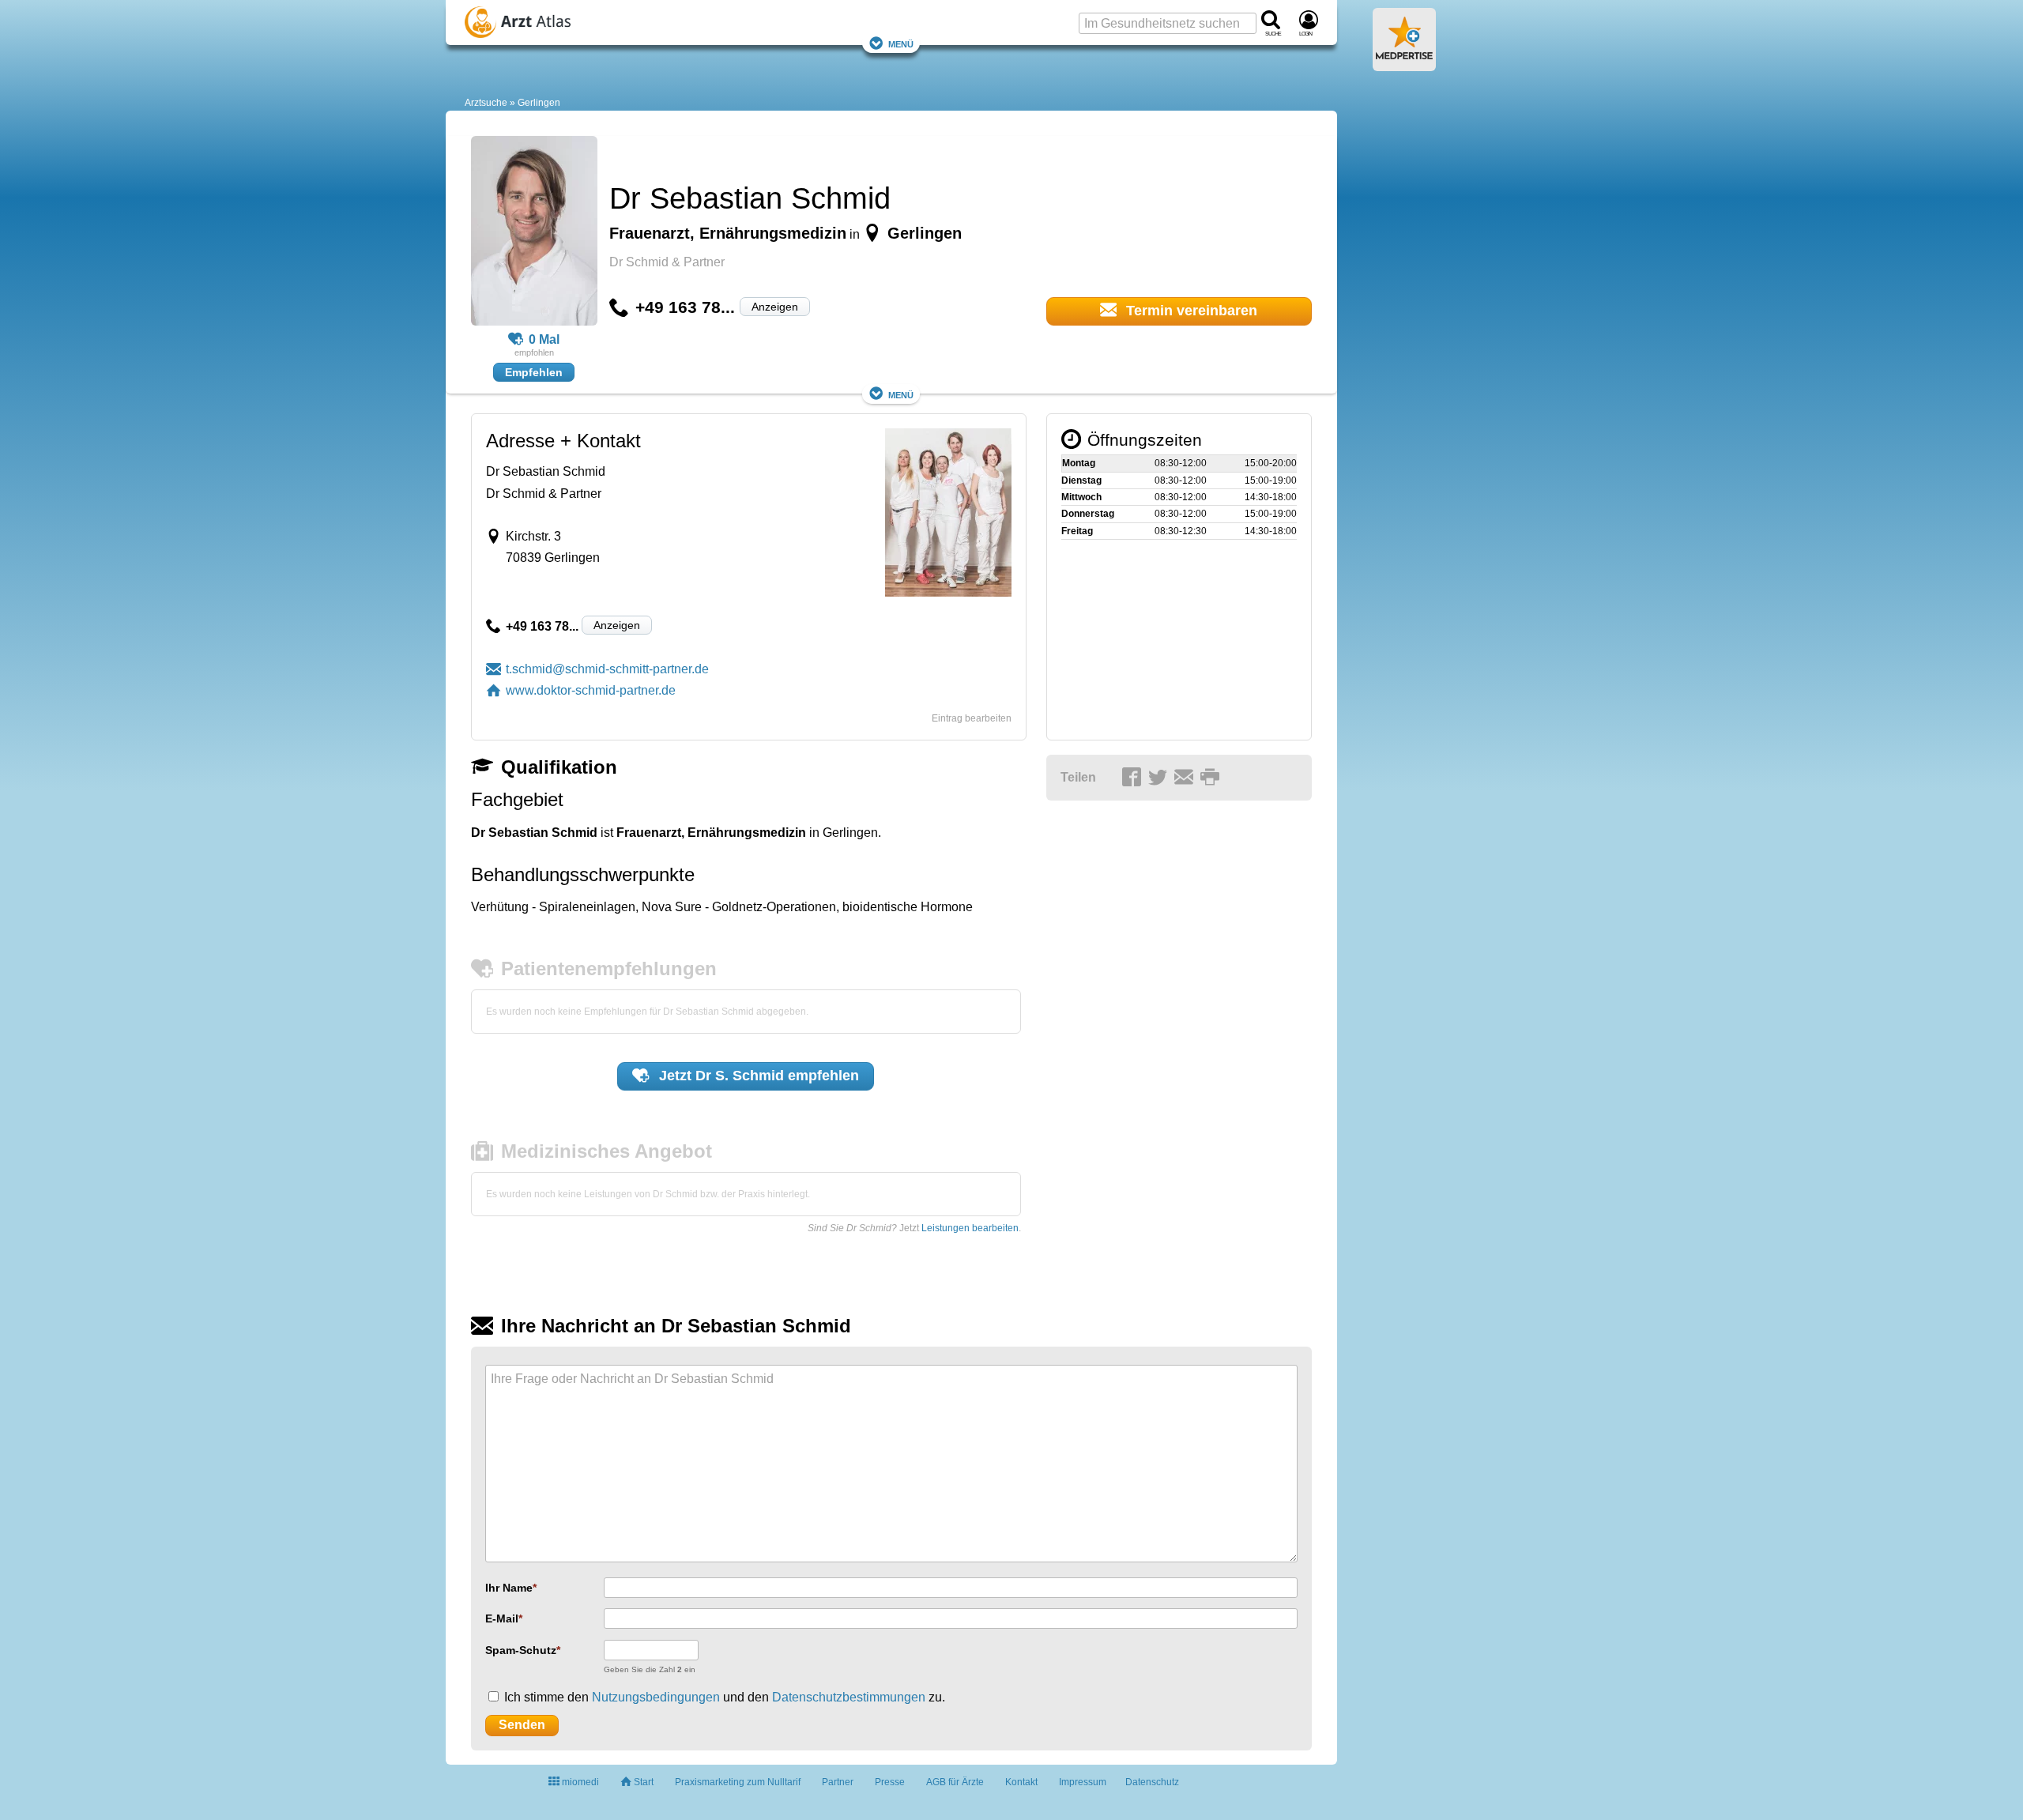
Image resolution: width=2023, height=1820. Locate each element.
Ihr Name (509, 1588)
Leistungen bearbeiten (970, 1228)
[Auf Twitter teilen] (1160, 778)
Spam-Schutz (521, 1650)
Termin (1190, 311)
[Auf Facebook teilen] (1134, 778)
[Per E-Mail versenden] (1186, 778)
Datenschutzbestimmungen (849, 1697)
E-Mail (502, 1618)
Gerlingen (539, 103)
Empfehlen (534, 372)
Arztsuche (486, 103)
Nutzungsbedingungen (656, 1697)
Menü (901, 43)
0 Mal (544, 339)
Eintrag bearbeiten (972, 718)
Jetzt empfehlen (757, 1076)
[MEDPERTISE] (1404, 65)
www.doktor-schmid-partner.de (591, 690)
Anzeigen (775, 307)
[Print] (1212, 778)
